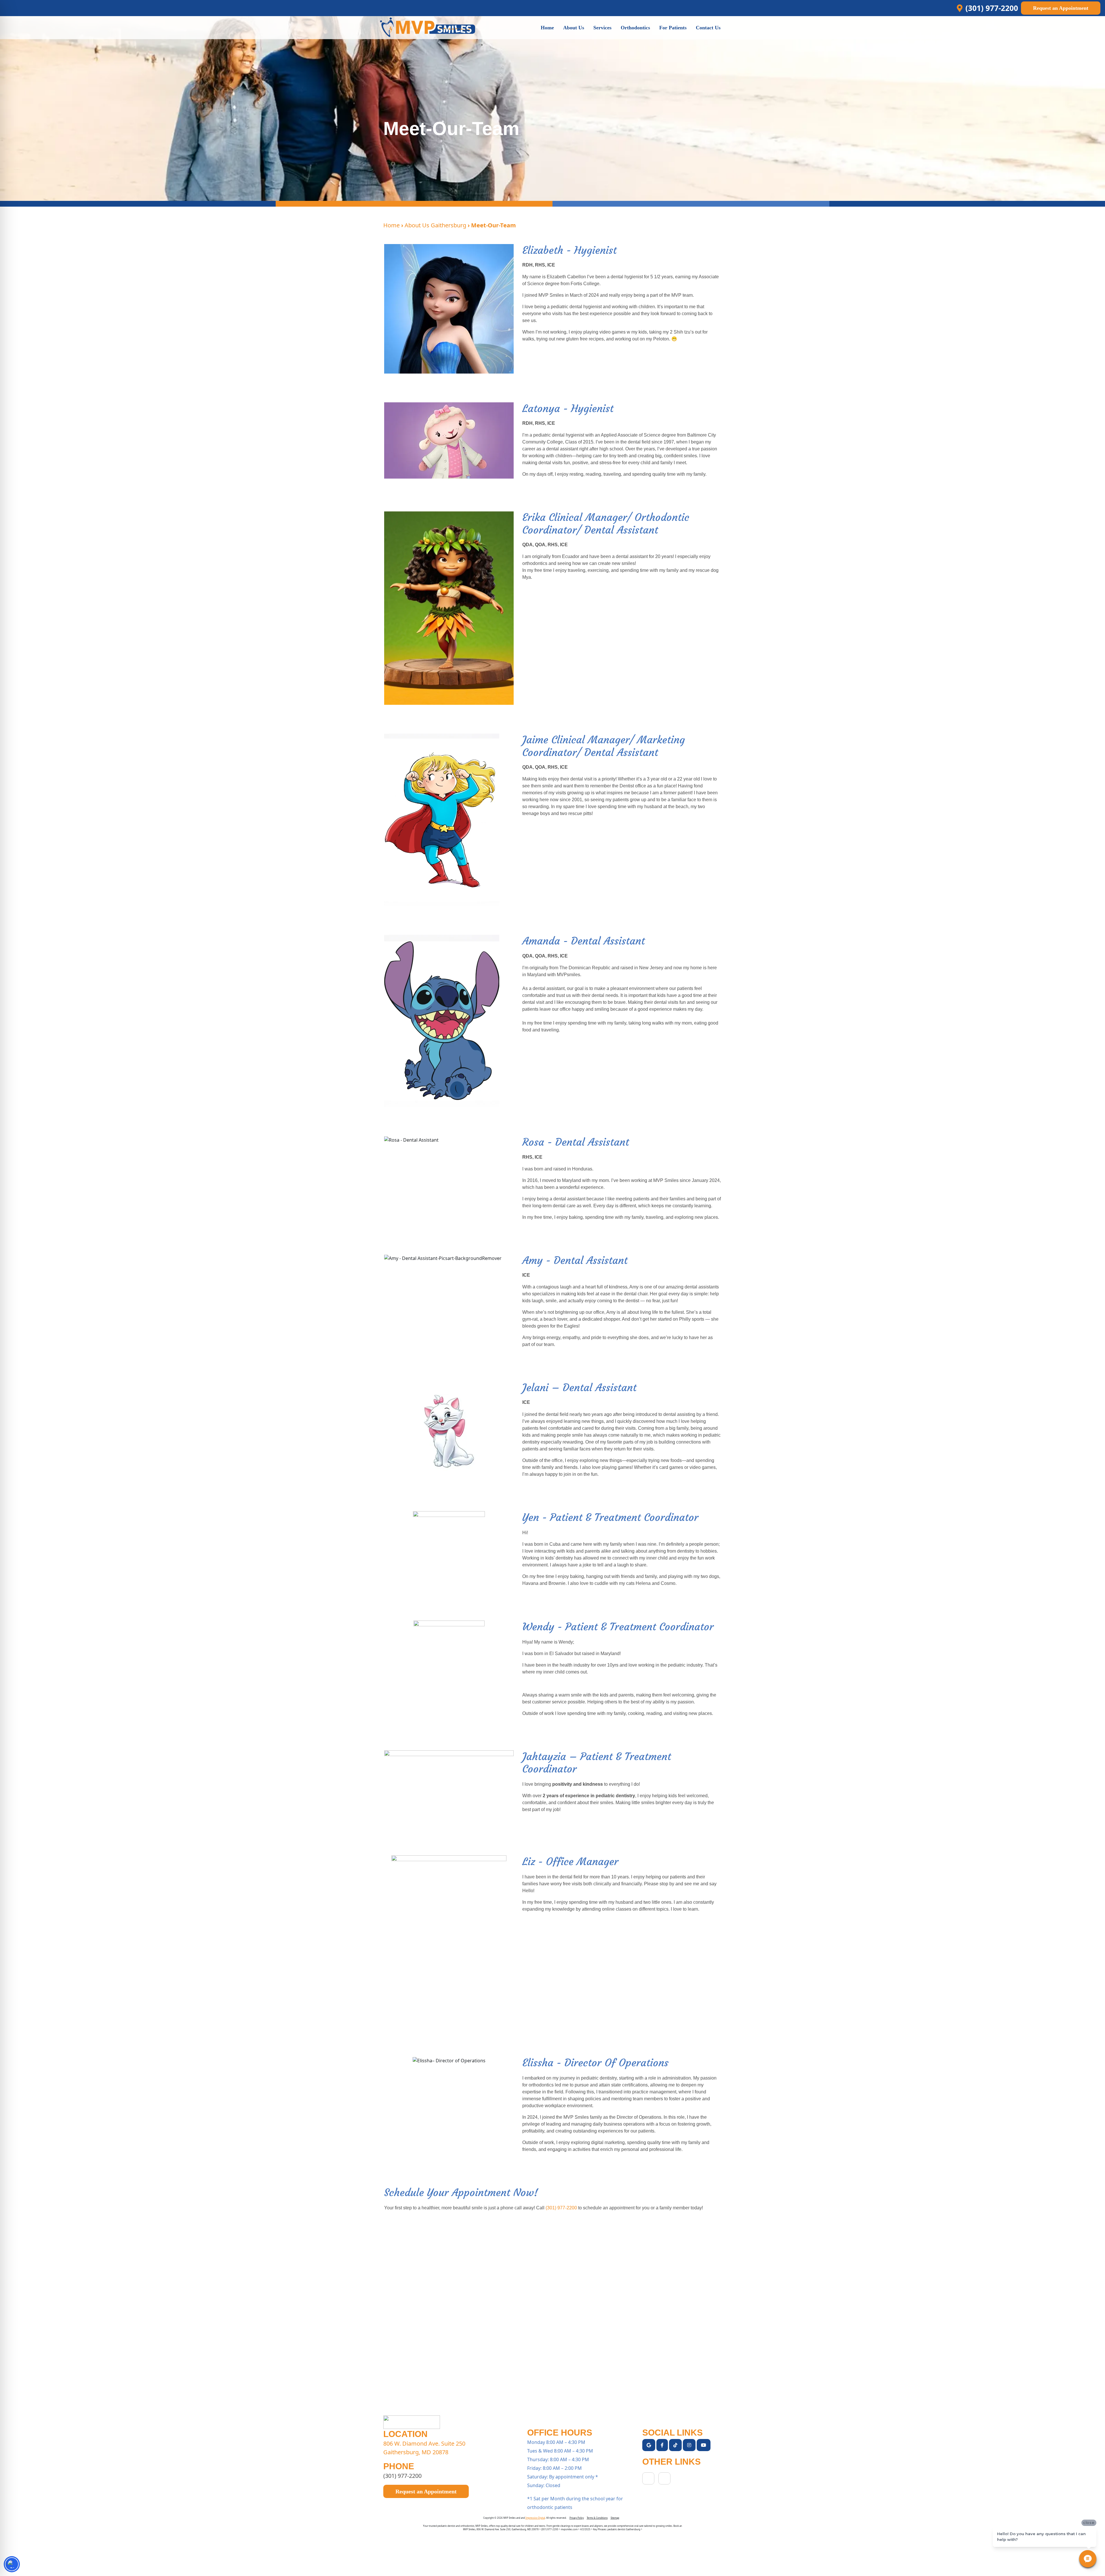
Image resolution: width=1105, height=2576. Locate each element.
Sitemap (615, 2518)
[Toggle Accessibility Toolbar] (12, 2564)
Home (391, 225)
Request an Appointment (1061, 8)
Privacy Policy (577, 2518)
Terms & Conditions (597, 2518)
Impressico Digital (535, 2518)
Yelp (648, 2478)
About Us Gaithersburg (435, 225)
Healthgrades (664, 2478)
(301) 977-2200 (561, 2208)
